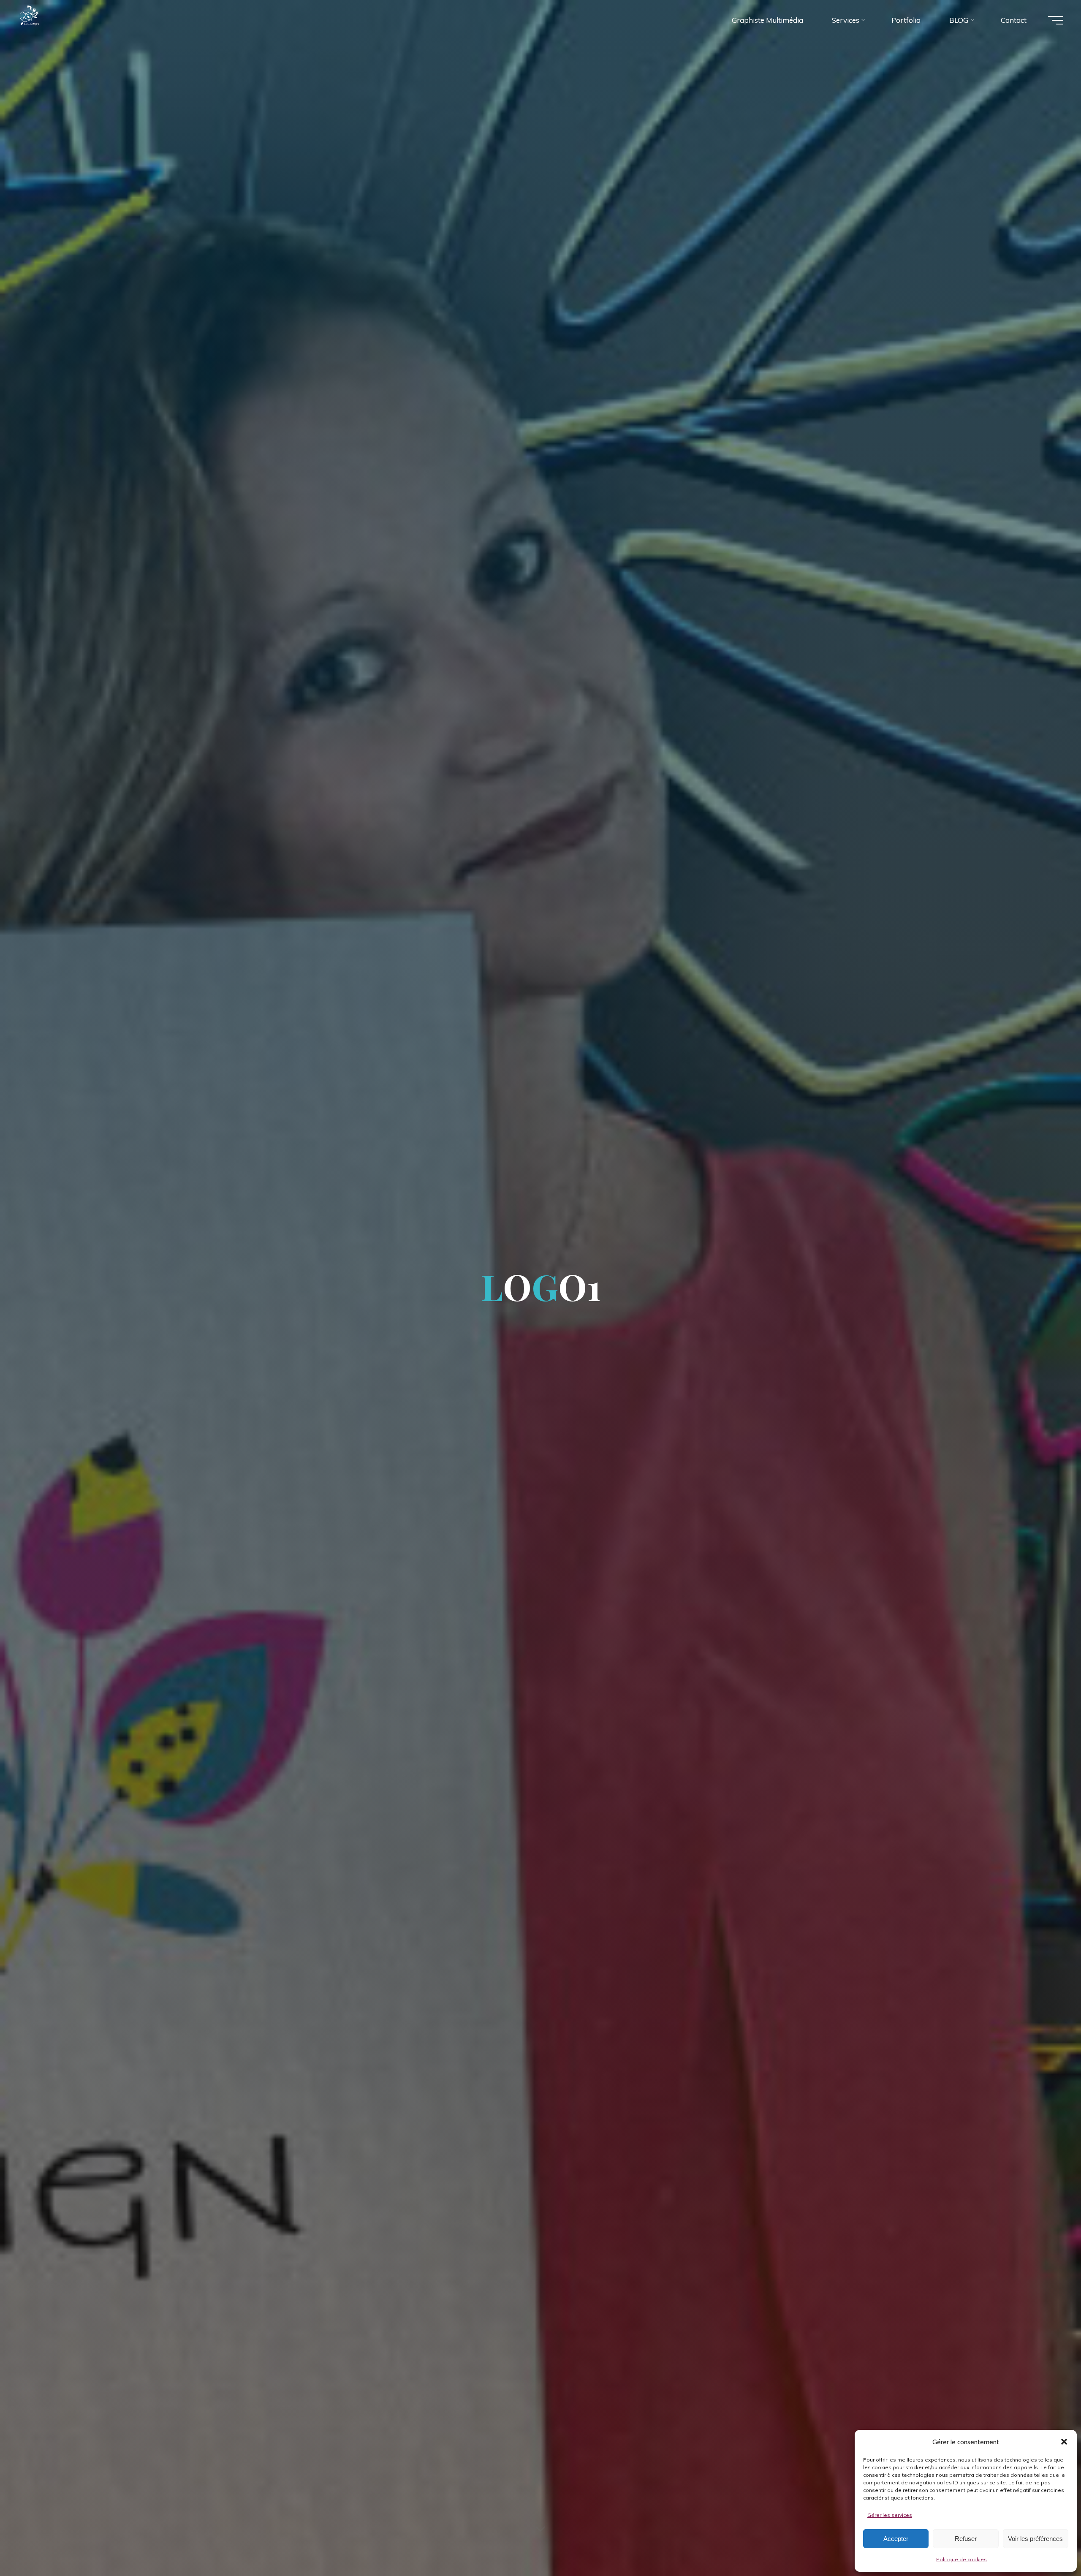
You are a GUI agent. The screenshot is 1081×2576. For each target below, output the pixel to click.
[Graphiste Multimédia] (46, 20)
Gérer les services (890, 2515)
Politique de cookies (961, 2559)
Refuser (966, 2539)
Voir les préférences (1035, 2539)
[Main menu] (1056, 20)
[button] (1064, 2442)
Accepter (896, 2539)
